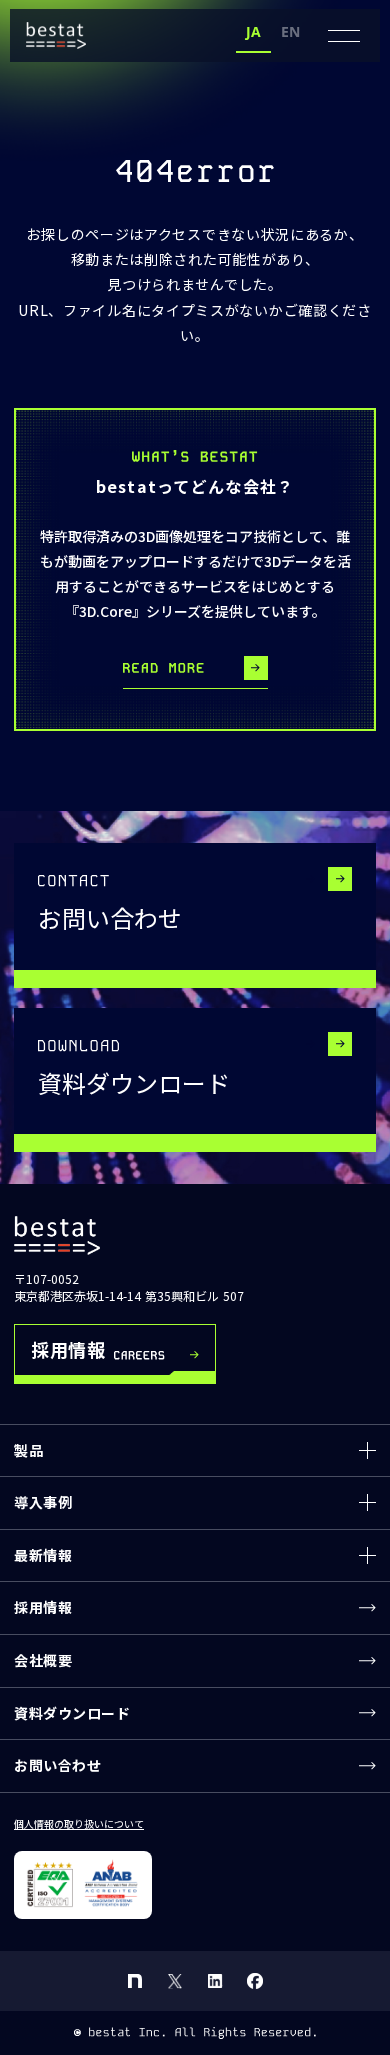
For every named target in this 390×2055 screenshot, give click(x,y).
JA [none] (253, 31)
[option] (290, 34)
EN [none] (290, 31)
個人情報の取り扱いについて (79, 1824)
